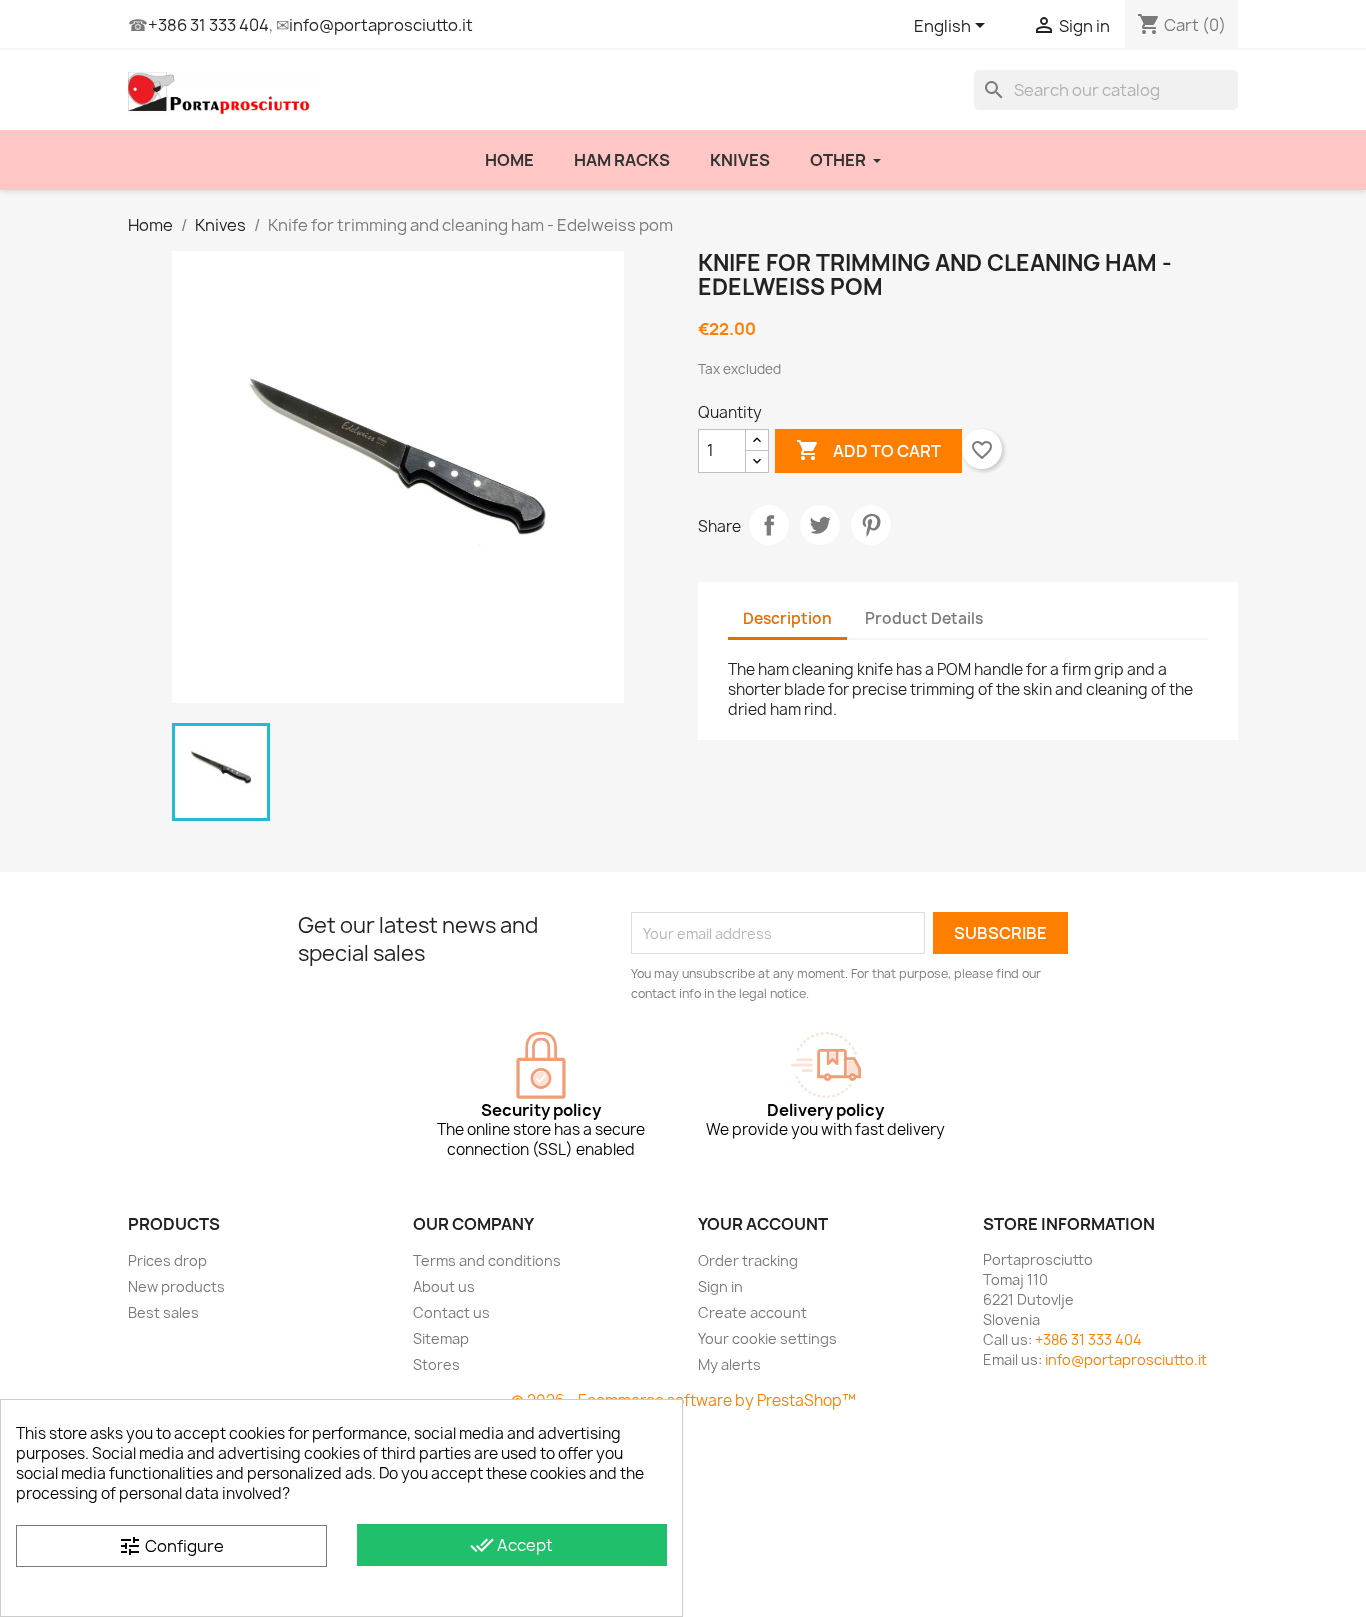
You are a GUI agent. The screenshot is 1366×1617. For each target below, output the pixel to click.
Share (769, 525)
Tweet (820, 525)
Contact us (451, 1312)
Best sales (163, 1312)
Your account (763, 1224)
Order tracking (748, 1260)
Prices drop (167, 1260)
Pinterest (871, 525)
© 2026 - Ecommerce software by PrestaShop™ (683, 1400)
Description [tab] (787, 618)
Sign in (720, 1286)
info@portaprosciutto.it (381, 25)
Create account (752, 1312)
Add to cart (868, 450)
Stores (436, 1364)
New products (176, 1286)
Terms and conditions (487, 1260)
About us (444, 1286)
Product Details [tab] (924, 618)
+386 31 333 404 (208, 25)
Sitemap (441, 1338)
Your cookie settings (767, 1338)
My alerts (729, 1364)
